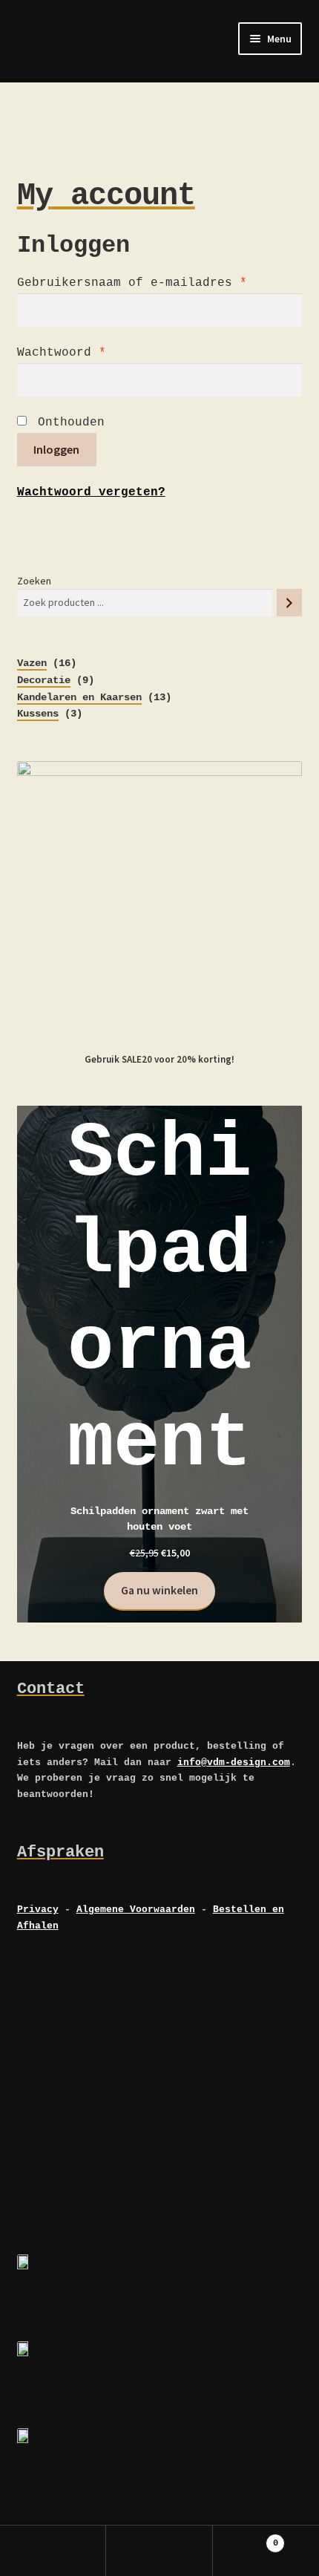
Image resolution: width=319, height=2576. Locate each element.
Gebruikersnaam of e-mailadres (132, 283)
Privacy (38, 1910)
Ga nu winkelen (159, 1590)
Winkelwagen (246, 2538)
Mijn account (53, 2551)
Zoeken (34, 581)
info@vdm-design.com (234, 1763)
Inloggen (56, 449)
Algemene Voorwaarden (136, 1910)
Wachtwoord (62, 353)
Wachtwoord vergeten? (91, 492)
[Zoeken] (289, 603)
